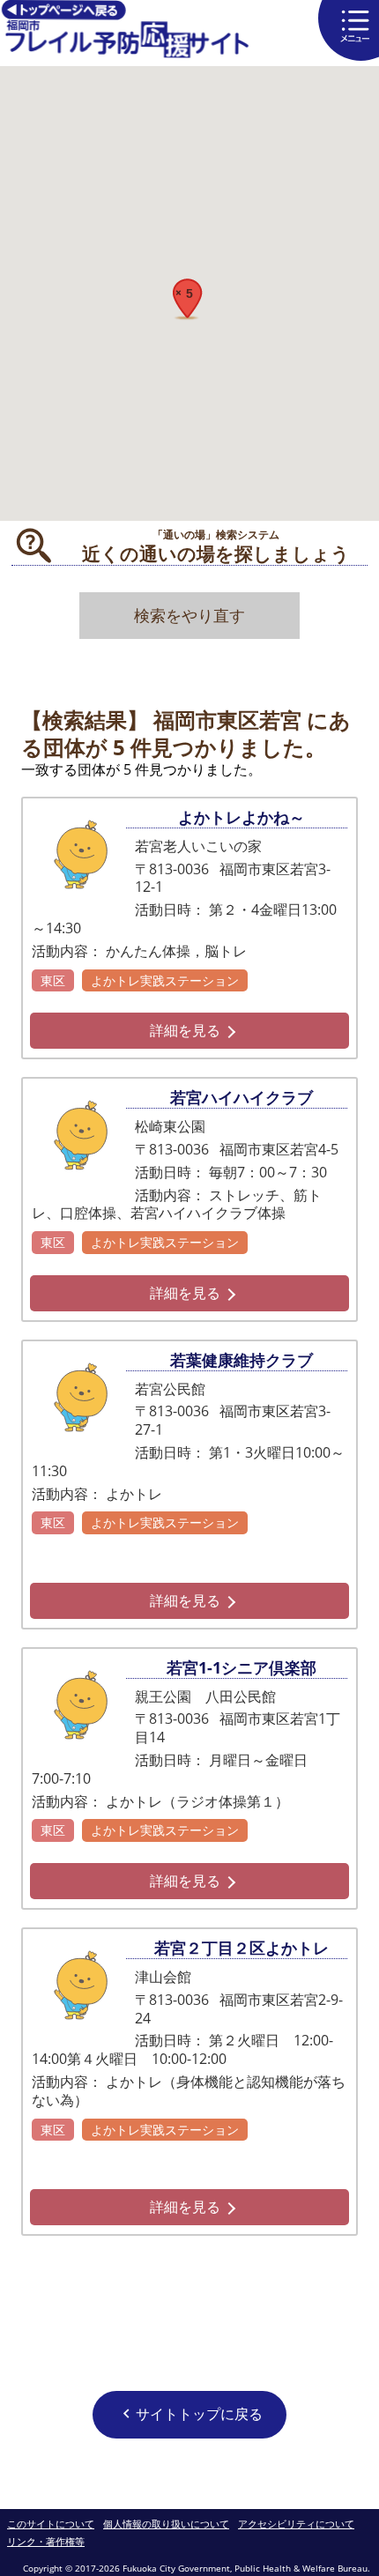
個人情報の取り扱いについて (166, 2524)
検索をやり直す (189, 615)
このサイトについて (51, 2524)
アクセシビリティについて (296, 2524)
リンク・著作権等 (46, 2542)
